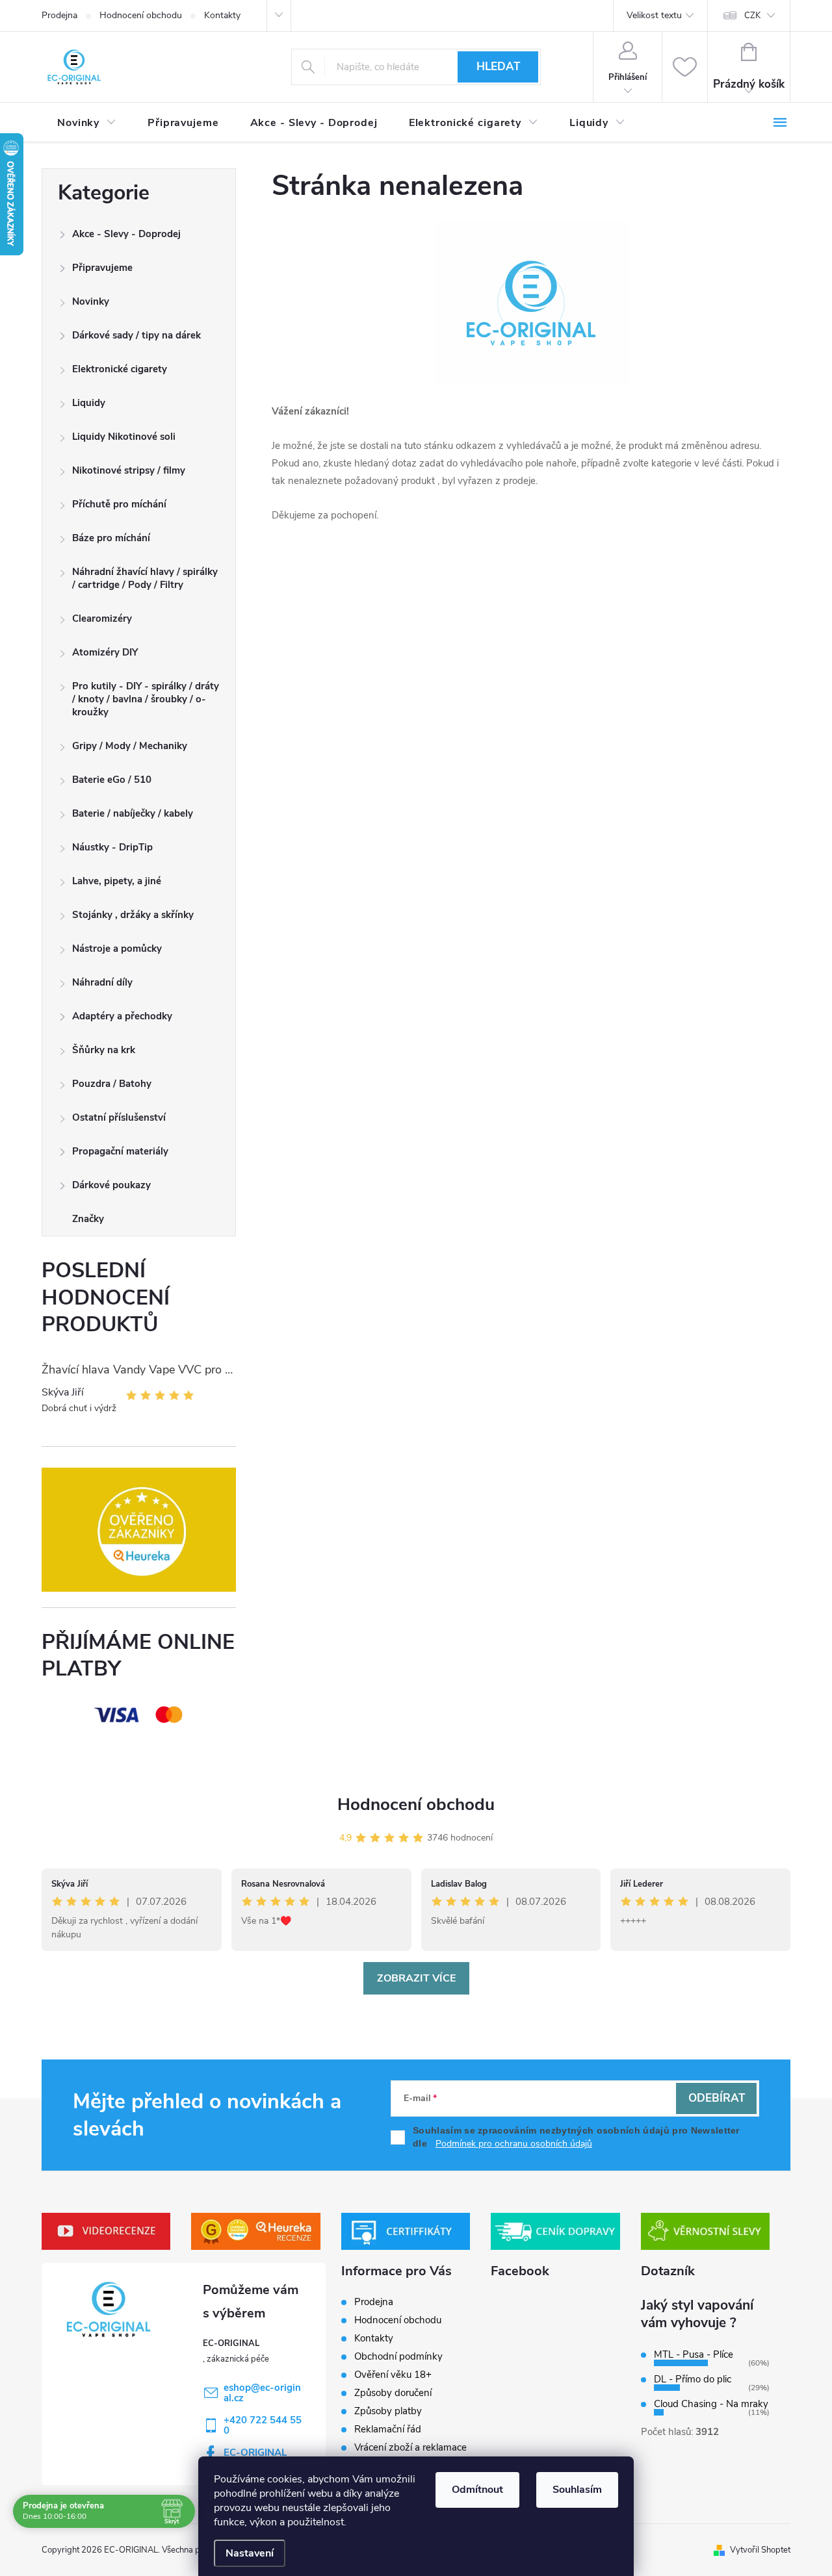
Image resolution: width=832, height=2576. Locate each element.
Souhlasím (577, 2490)
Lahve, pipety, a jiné (117, 881)
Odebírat (717, 2098)
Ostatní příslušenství (119, 1117)
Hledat (498, 67)
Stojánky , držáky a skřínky (133, 915)
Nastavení (250, 2553)
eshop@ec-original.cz (262, 2393)
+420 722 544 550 (263, 2425)
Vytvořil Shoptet (760, 2550)
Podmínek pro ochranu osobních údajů (514, 2144)
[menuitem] (87, 123)
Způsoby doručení (393, 2393)
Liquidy (89, 403)
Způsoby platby (388, 2411)
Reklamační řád (388, 2429)
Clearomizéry (102, 618)
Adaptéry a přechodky (122, 1016)
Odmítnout (477, 2490)
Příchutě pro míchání (119, 504)
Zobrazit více (416, 1978)
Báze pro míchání (111, 538)
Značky (88, 1219)
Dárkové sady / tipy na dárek (136, 335)
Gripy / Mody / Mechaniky (130, 746)
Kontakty (222, 15)
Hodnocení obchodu (141, 15)
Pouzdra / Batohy (112, 1084)
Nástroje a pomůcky (117, 949)
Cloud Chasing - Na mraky (711, 2404)
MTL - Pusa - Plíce (694, 2354)
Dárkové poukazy (111, 1185)
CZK (752, 16)
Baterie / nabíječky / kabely (133, 813)
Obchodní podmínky (398, 2356)
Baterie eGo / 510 (112, 780)
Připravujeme (102, 268)
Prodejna (59, 15)
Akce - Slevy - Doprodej (126, 234)
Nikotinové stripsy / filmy (129, 470)
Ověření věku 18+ (393, 2375)
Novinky (91, 301)
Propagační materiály (120, 1151)
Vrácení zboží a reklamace (410, 2447)
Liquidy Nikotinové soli (124, 437)
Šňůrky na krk (104, 1050)
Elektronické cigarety (120, 369)
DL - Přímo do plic (693, 2379)
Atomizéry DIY (105, 652)
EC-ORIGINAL (255, 2453)
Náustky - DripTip (112, 847)
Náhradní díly (102, 982)
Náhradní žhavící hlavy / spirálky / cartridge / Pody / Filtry (145, 578)
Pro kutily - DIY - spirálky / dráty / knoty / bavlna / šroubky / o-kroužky (146, 699)
